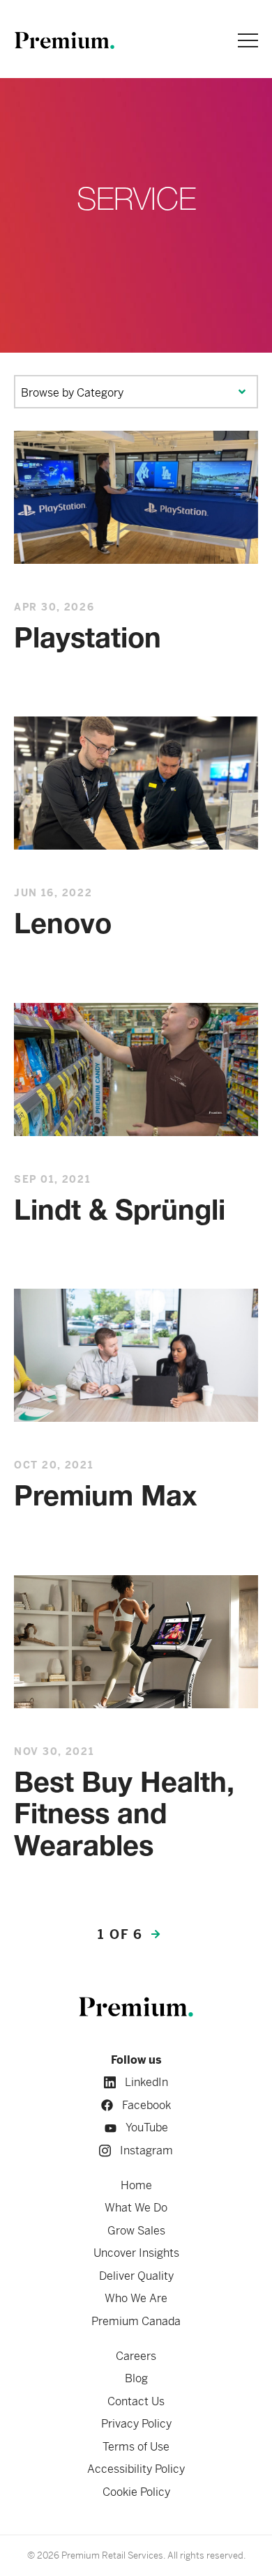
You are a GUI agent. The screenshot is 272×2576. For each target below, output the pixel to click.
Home (136, 2185)
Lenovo (63, 926)
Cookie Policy (136, 2492)
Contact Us (136, 2401)
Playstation (88, 641)
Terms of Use (136, 2447)
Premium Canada (136, 2321)
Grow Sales (136, 2231)
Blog (136, 2378)
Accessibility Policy (136, 2469)
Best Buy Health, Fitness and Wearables (124, 1817)
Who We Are (136, 2298)
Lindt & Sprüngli (120, 1213)
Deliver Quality (136, 2276)
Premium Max (105, 1498)
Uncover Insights (136, 2253)
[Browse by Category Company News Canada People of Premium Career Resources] (136, 392)
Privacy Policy (136, 2424)
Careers (136, 2356)
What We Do (136, 2208)
